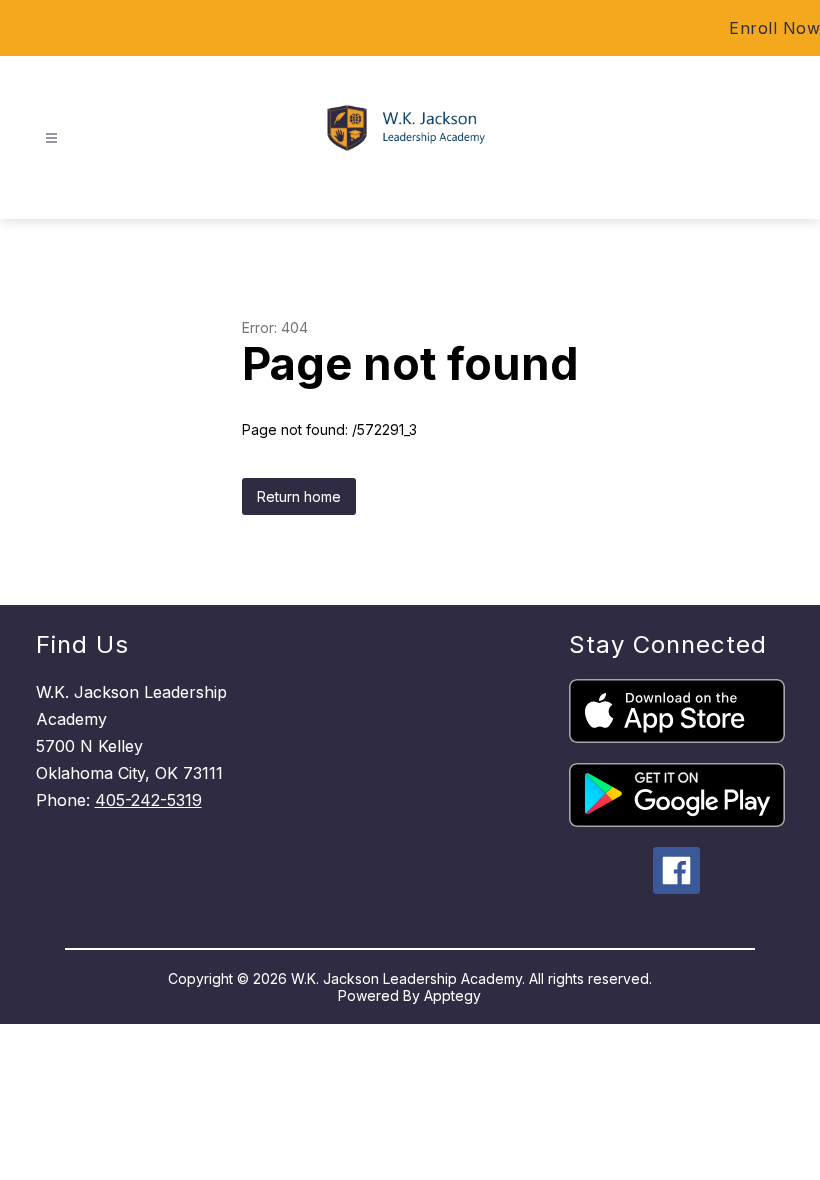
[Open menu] (51, 138)
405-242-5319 (148, 800)
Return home (299, 496)
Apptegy (452, 995)
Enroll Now (774, 28)
